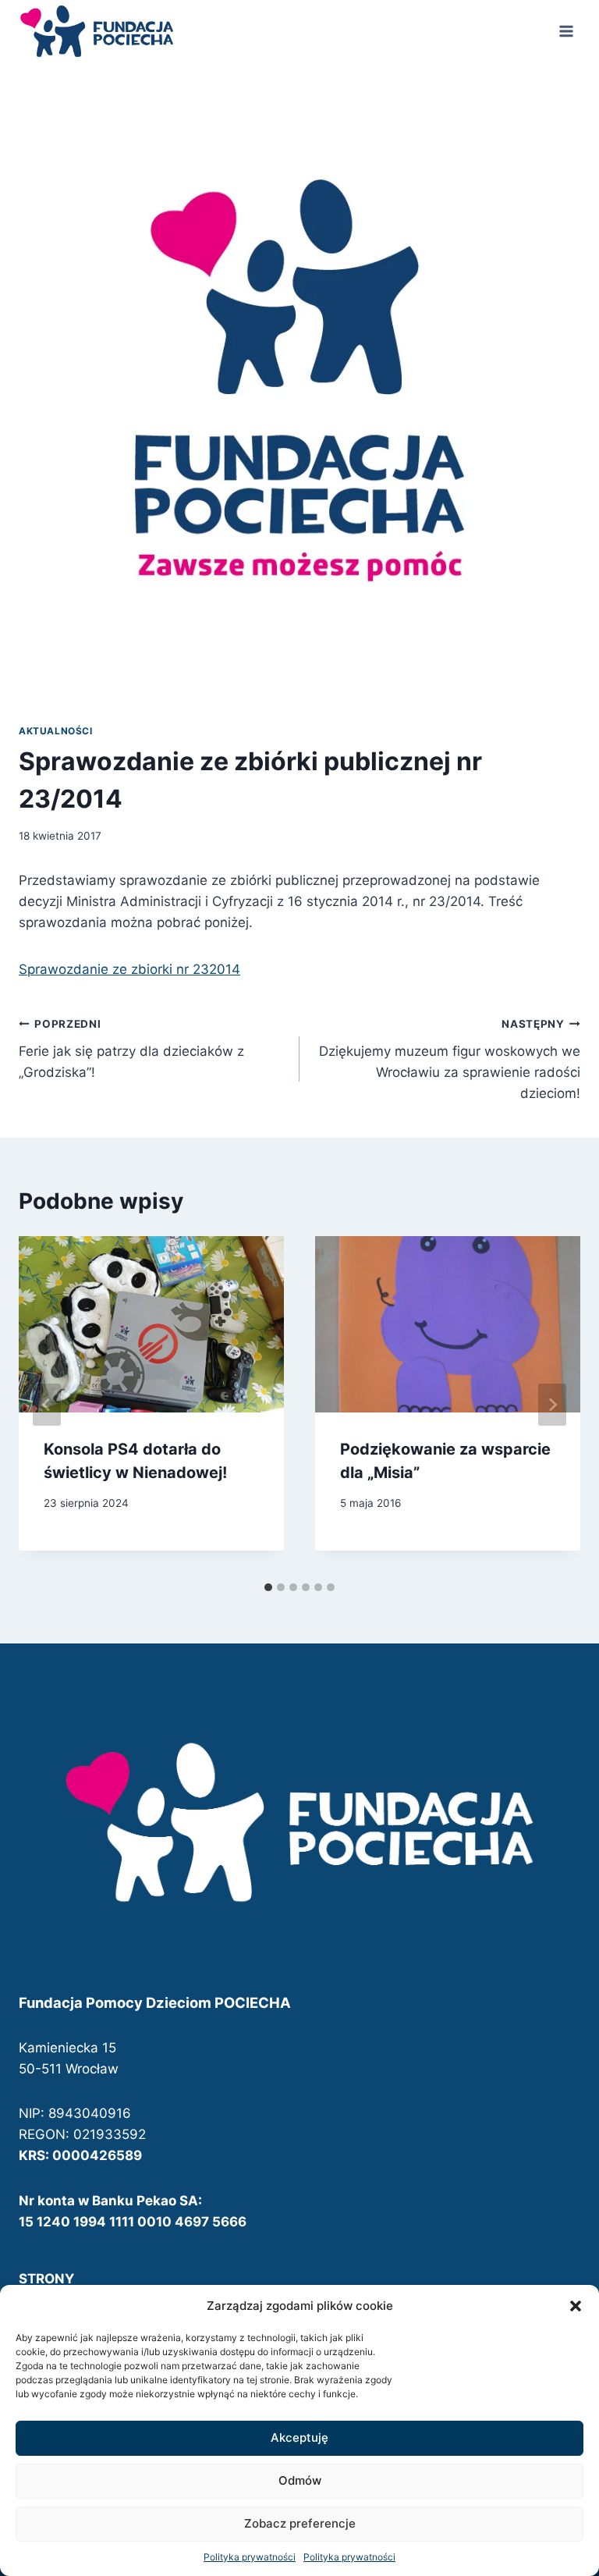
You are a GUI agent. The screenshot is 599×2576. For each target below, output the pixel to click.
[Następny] (552, 1405)
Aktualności (56, 731)
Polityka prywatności (250, 2557)
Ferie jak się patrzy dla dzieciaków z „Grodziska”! (131, 1049)
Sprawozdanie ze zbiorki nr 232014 (129, 969)
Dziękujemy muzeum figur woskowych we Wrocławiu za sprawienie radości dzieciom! (450, 1059)
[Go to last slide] (47, 1405)
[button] (576, 2306)
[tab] (268, 1587)
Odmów (300, 2480)
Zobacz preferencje (300, 2523)
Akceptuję (299, 2437)
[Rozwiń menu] (566, 31)
